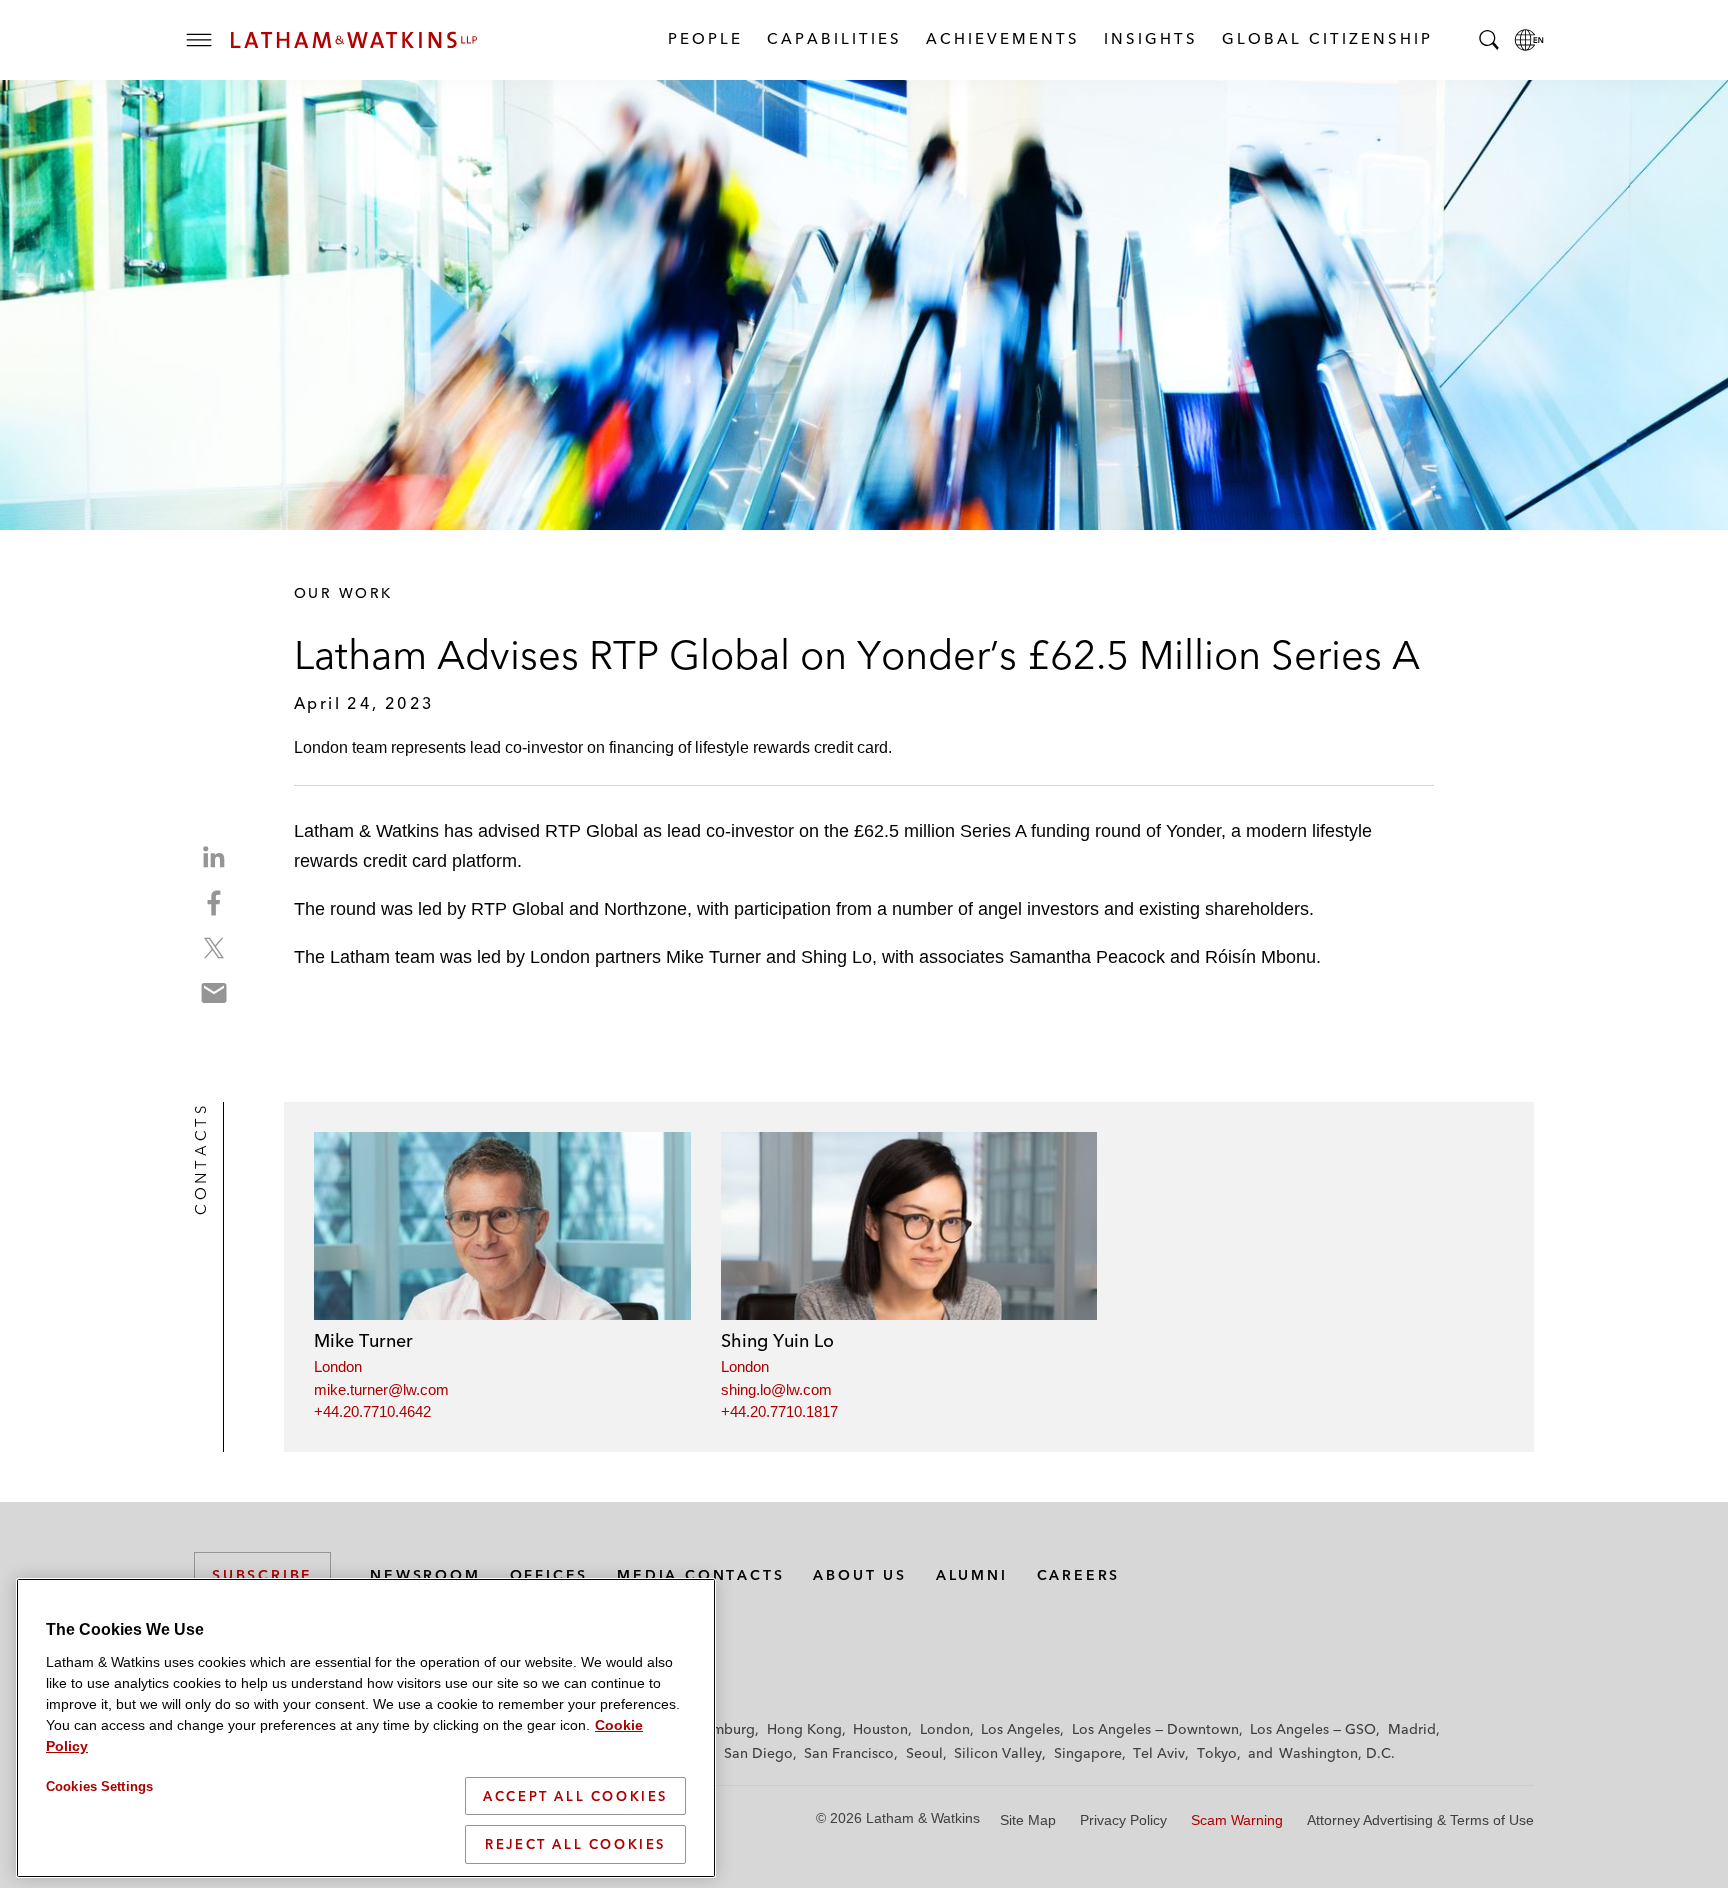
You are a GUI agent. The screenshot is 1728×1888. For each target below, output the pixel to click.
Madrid (1412, 1729)
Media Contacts (700, 1575)
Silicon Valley (998, 1753)
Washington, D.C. (1337, 1753)
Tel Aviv (1159, 1753)
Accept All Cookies (575, 1796)
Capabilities (833, 38)
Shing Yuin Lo (777, 1340)
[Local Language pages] (1529, 40)
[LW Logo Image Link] (354, 40)
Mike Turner (363, 1340)
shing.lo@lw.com (776, 1389)
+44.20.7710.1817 (779, 1411)
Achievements (1002, 38)
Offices (549, 1575)
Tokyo (1217, 1753)
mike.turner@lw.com (381, 1389)
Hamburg (724, 1729)
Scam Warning (1237, 1820)
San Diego (758, 1753)
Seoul (924, 1753)
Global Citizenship (1326, 38)
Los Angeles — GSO (1313, 1729)
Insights (1150, 38)
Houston (880, 1729)
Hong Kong (804, 1729)
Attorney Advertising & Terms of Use (1420, 1820)
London (338, 1366)
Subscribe (262, 1575)
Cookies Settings (99, 1786)
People (704, 38)
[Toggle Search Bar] (1489, 40)
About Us (859, 1575)
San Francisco (849, 1753)
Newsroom (425, 1575)
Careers (1079, 1575)
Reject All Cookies (575, 1844)
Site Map (1028, 1820)
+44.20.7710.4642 (372, 1411)
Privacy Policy (1123, 1820)
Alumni (972, 1575)
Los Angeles (1020, 1729)
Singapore (1088, 1753)
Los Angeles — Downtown (1155, 1729)
